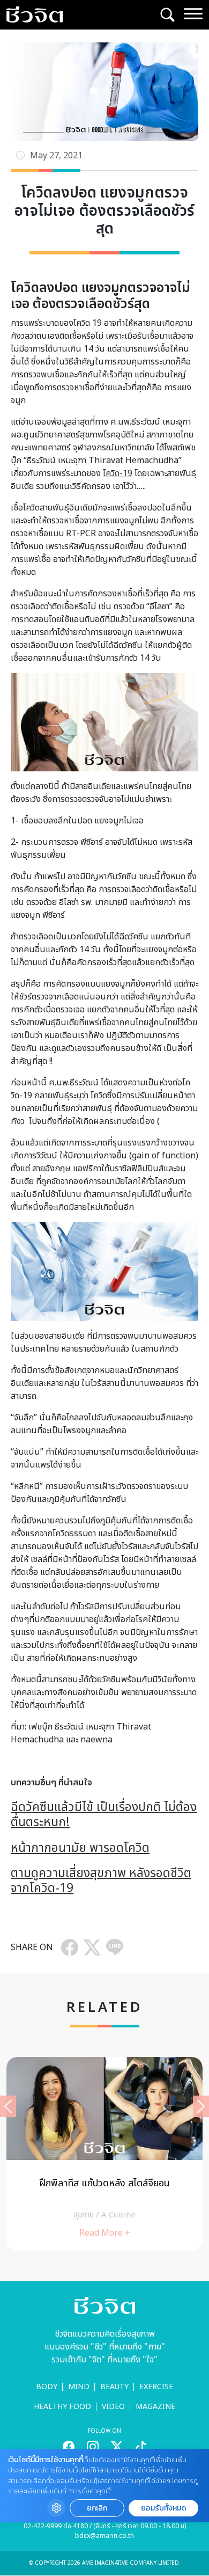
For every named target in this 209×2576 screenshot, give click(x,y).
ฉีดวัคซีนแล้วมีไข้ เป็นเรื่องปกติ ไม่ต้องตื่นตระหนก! (104, 1815)
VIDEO (113, 2407)
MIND (79, 2387)
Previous (8, 2106)
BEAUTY (114, 2387)
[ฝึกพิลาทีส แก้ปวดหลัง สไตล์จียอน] (104, 2154)
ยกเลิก (97, 2508)
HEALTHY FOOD (62, 2407)
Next (201, 2106)
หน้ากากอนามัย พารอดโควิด (80, 1848)
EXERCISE (156, 2387)
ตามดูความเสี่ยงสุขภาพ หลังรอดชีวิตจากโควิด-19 (101, 1881)
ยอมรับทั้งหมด (163, 2508)
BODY (47, 2387)
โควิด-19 (118, 473)
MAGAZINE (155, 2407)
